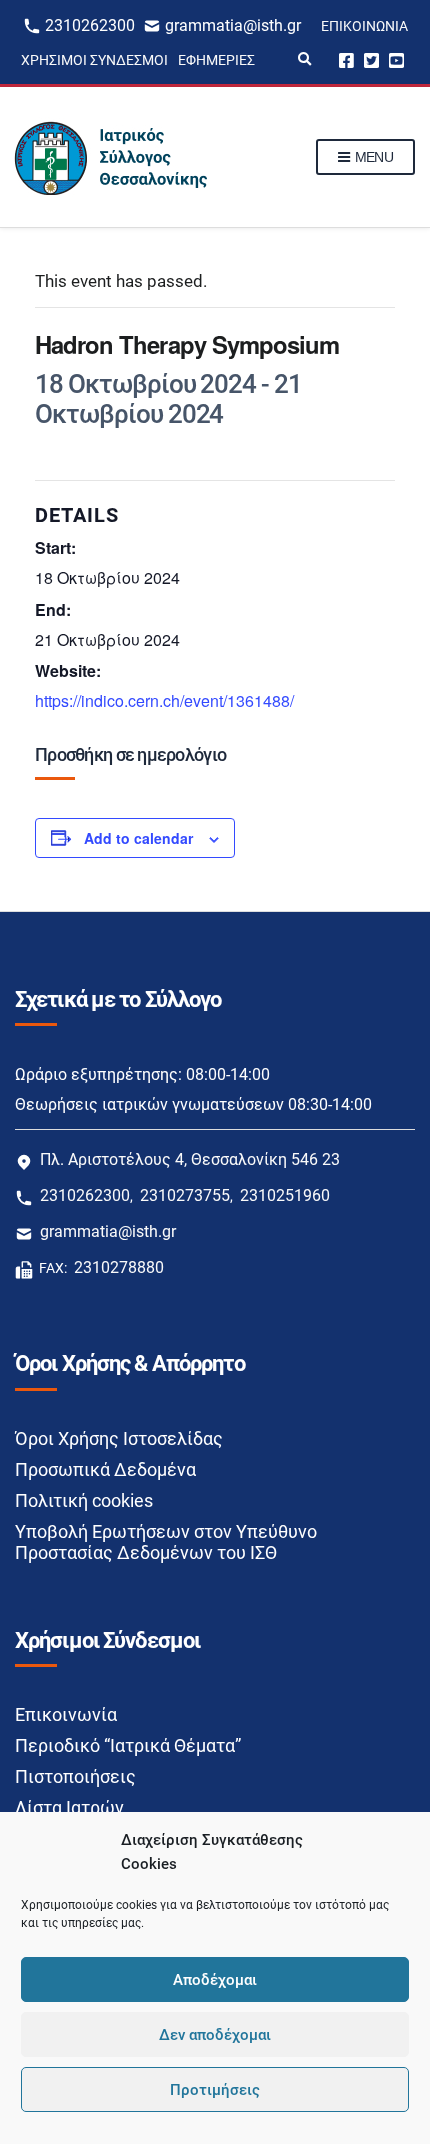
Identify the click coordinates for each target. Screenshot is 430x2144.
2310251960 (285, 1195)
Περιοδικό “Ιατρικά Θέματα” (128, 1745)
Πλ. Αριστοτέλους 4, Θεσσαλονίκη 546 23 (190, 1159)
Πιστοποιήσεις (75, 1776)
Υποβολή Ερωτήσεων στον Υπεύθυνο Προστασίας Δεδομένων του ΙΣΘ (166, 1542)
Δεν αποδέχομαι (215, 2035)
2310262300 (90, 25)
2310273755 (185, 1195)
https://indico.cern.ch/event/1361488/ (164, 700)
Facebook (346, 59)
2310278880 (119, 1267)
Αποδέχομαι (215, 1980)
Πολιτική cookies (84, 1500)
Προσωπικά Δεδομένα (105, 1469)
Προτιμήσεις (215, 2090)
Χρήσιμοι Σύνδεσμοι (94, 60)
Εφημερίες (216, 60)
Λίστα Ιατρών (69, 1807)
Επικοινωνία (364, 26)
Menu (372, 157)
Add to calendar (138, 838)
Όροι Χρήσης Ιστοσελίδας (119, 1438)
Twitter (371, 59)
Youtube (396, 59)
